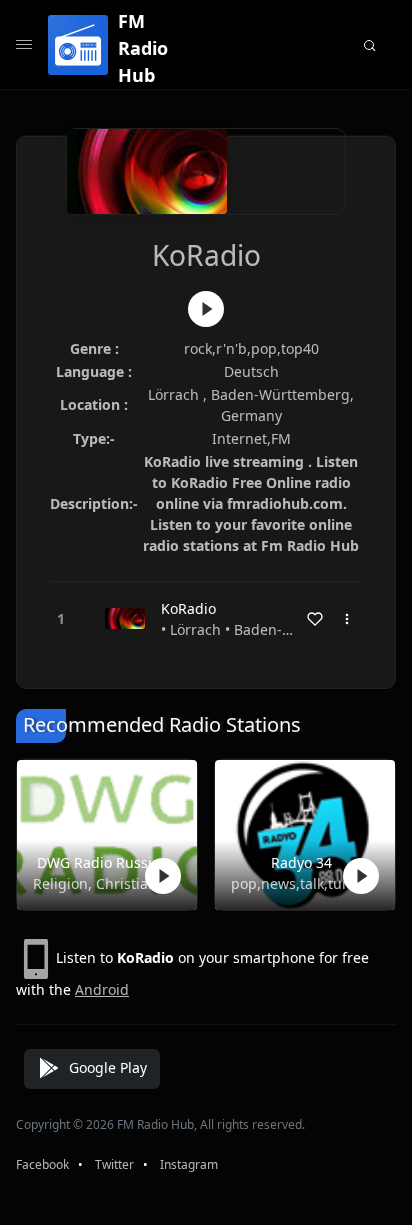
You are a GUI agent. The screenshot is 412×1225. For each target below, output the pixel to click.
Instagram (189, 1164)
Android (102, 989)
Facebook (42, 1164)
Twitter (114, 1164)
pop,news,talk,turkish (301, 883)
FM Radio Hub (143, 48)
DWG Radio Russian (103, 862)
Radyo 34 (301, 862)
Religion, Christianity (103, 883)
